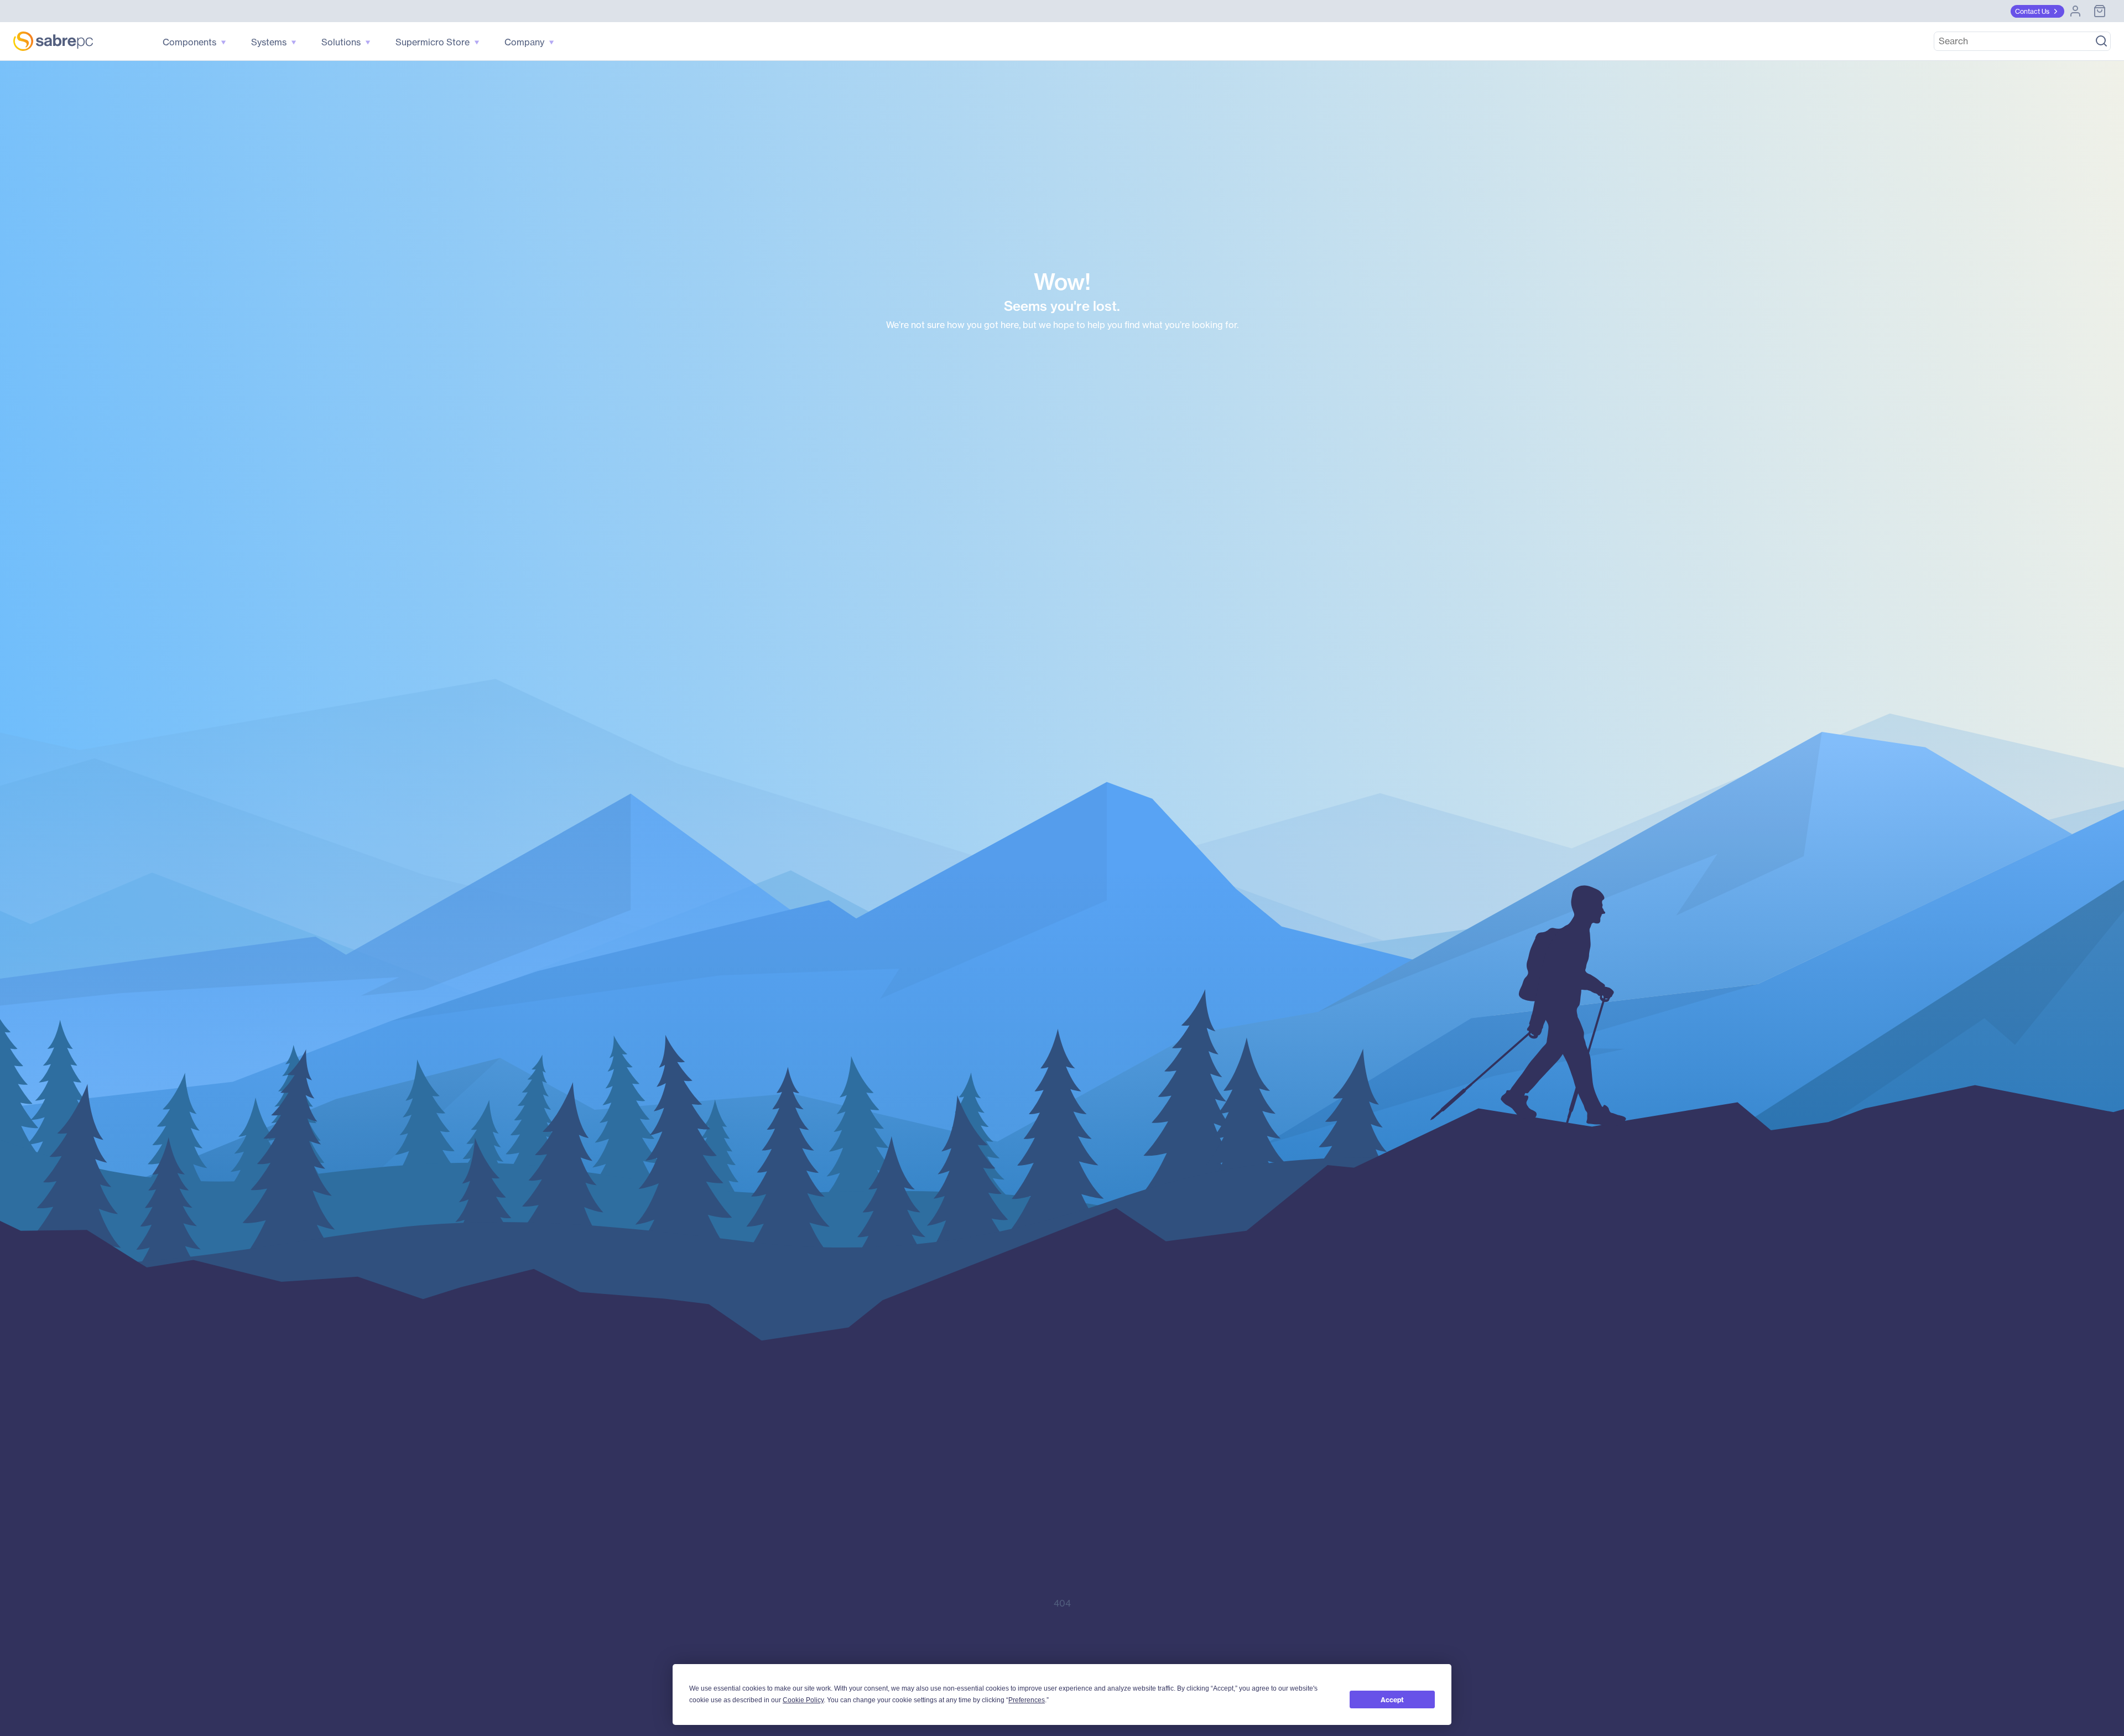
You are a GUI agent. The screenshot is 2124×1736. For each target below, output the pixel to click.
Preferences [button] (1027, 1700)
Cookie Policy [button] (803, 1700)
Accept (1392, 1700)
